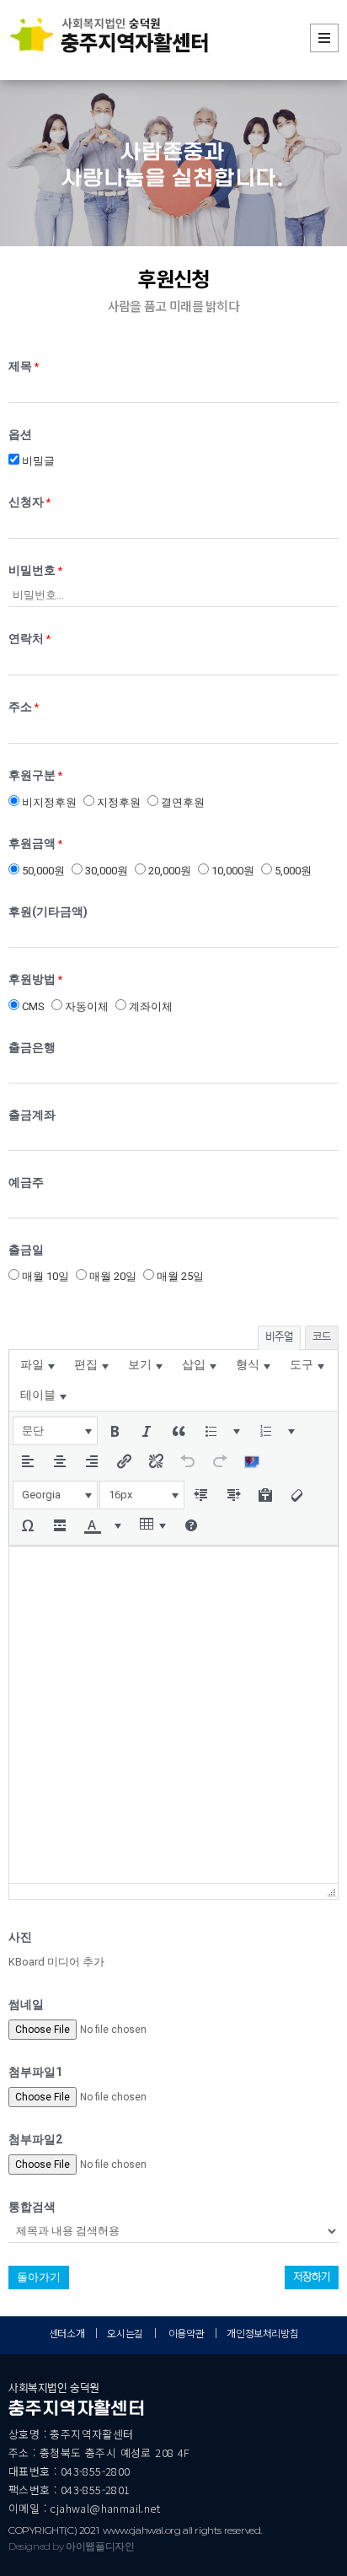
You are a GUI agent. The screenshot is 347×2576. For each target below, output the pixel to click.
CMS (32, 1006)
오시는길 (126, 2333)
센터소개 (67, 2333)
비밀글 (37, 461)
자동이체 (85, 1006)
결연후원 (182, 802)
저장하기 (312, 2277)
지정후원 (117, 802)
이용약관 (186, 2333)
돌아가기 (39, 2277)
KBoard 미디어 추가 (56, 1962)
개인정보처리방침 (262, 2333)
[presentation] (37, 1365)
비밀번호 (35, 570)
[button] (55, 1431)
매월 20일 (112, 1276)
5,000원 (292, 871)
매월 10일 (44, 1276)
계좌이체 (149, 1006)
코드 (322, 1337)
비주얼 (279, 1337)
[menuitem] (37, 1365)
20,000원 (168, 871)
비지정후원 (48, 802)
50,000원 (42, 871)
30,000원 (105, 871)
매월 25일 (179, 1276)
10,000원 (232, 871)
